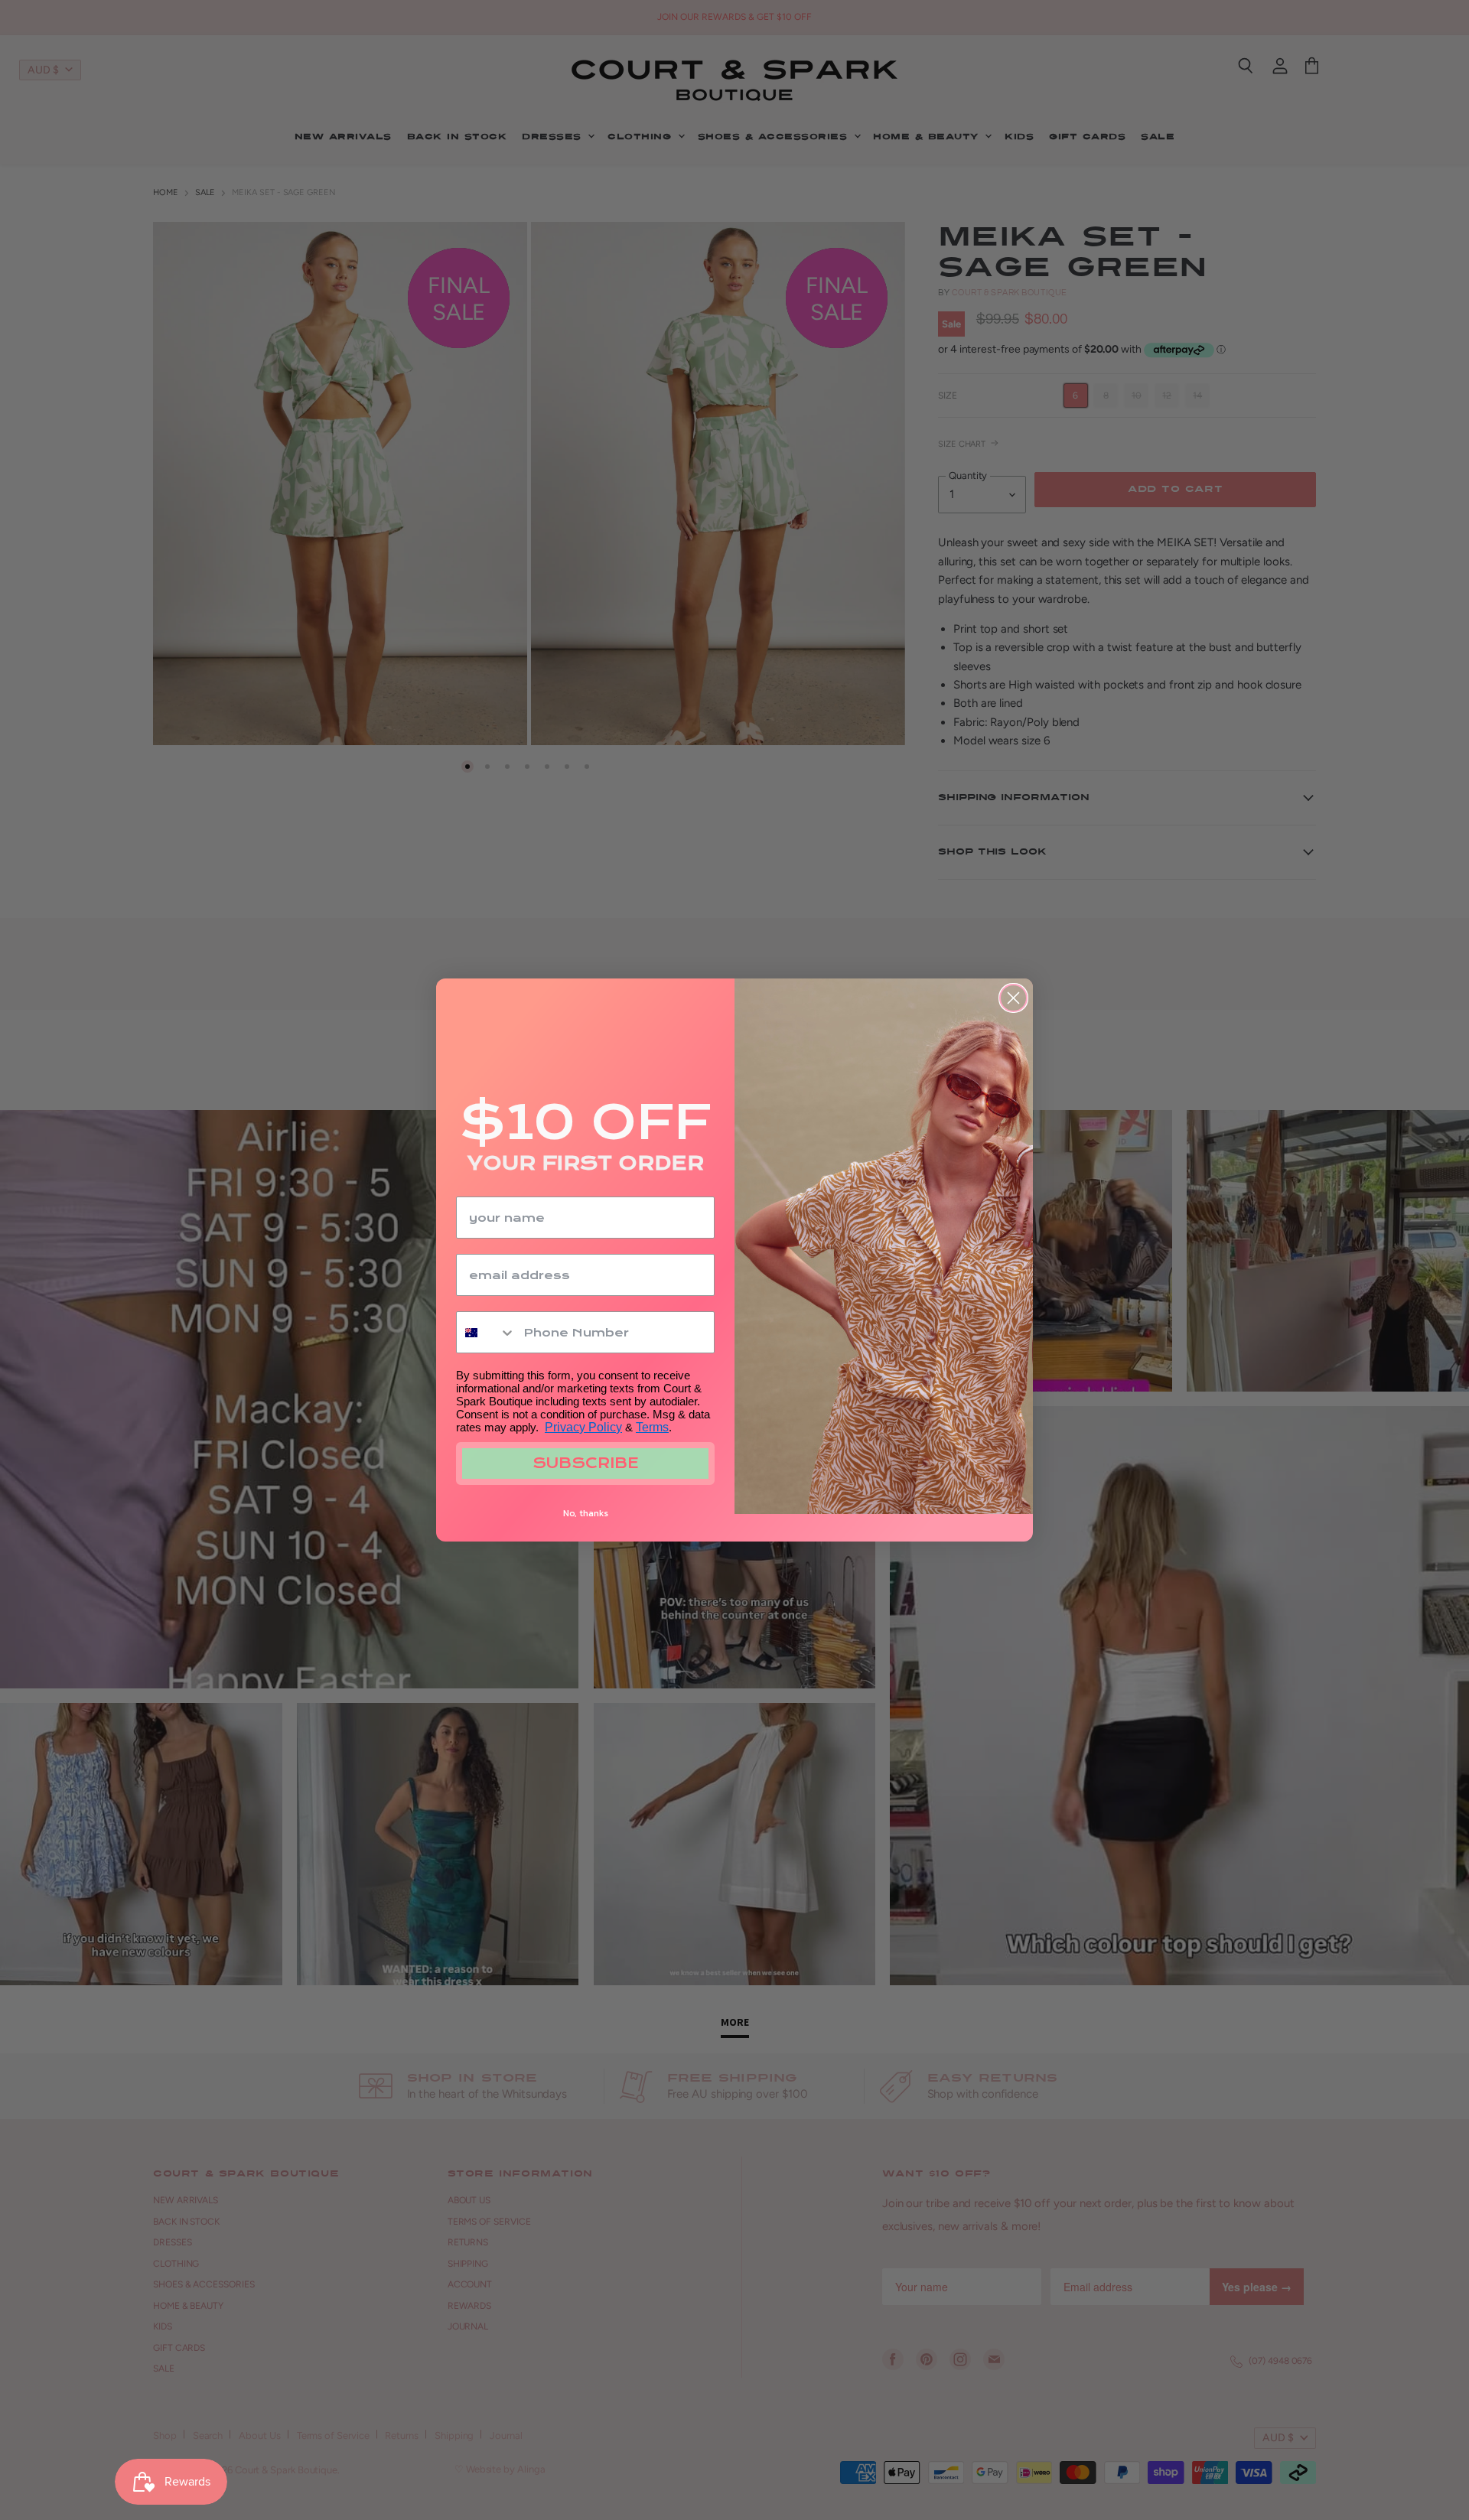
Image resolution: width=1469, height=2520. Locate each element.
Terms (652, 1427)
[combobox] (486, 1332)
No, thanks (586, 1513)
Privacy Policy (583, 1427)
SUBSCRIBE (586, 1463)
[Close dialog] (1013, 998)
